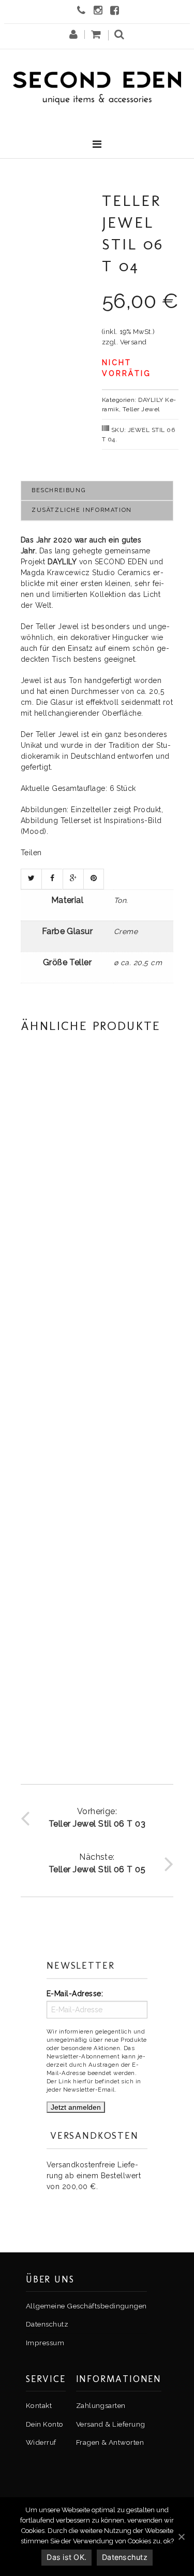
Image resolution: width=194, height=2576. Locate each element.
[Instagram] (99, 11)
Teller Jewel (141, 409)
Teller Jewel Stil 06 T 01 (97, 1460)
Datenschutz (125, 2557)
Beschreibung (58, 490)
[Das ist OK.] (181, 2537)
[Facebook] (116, 11)
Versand (133, 342)
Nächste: (97, 1863)
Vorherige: (97, 1818)
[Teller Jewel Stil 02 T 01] (97, 1132)
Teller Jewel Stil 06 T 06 (97, 1696)
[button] (119, 37)
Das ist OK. (66, 2557)
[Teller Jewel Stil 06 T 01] (97, 1368)
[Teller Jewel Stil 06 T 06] (97, 1604)
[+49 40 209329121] (83, 11)
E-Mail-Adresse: (75, 1994)
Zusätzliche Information (82, 510)
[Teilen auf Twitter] (31, 879)
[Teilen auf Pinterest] (94, 879)
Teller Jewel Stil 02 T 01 (97, 1224)
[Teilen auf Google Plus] (73, 879)
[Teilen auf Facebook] (52, 879)
